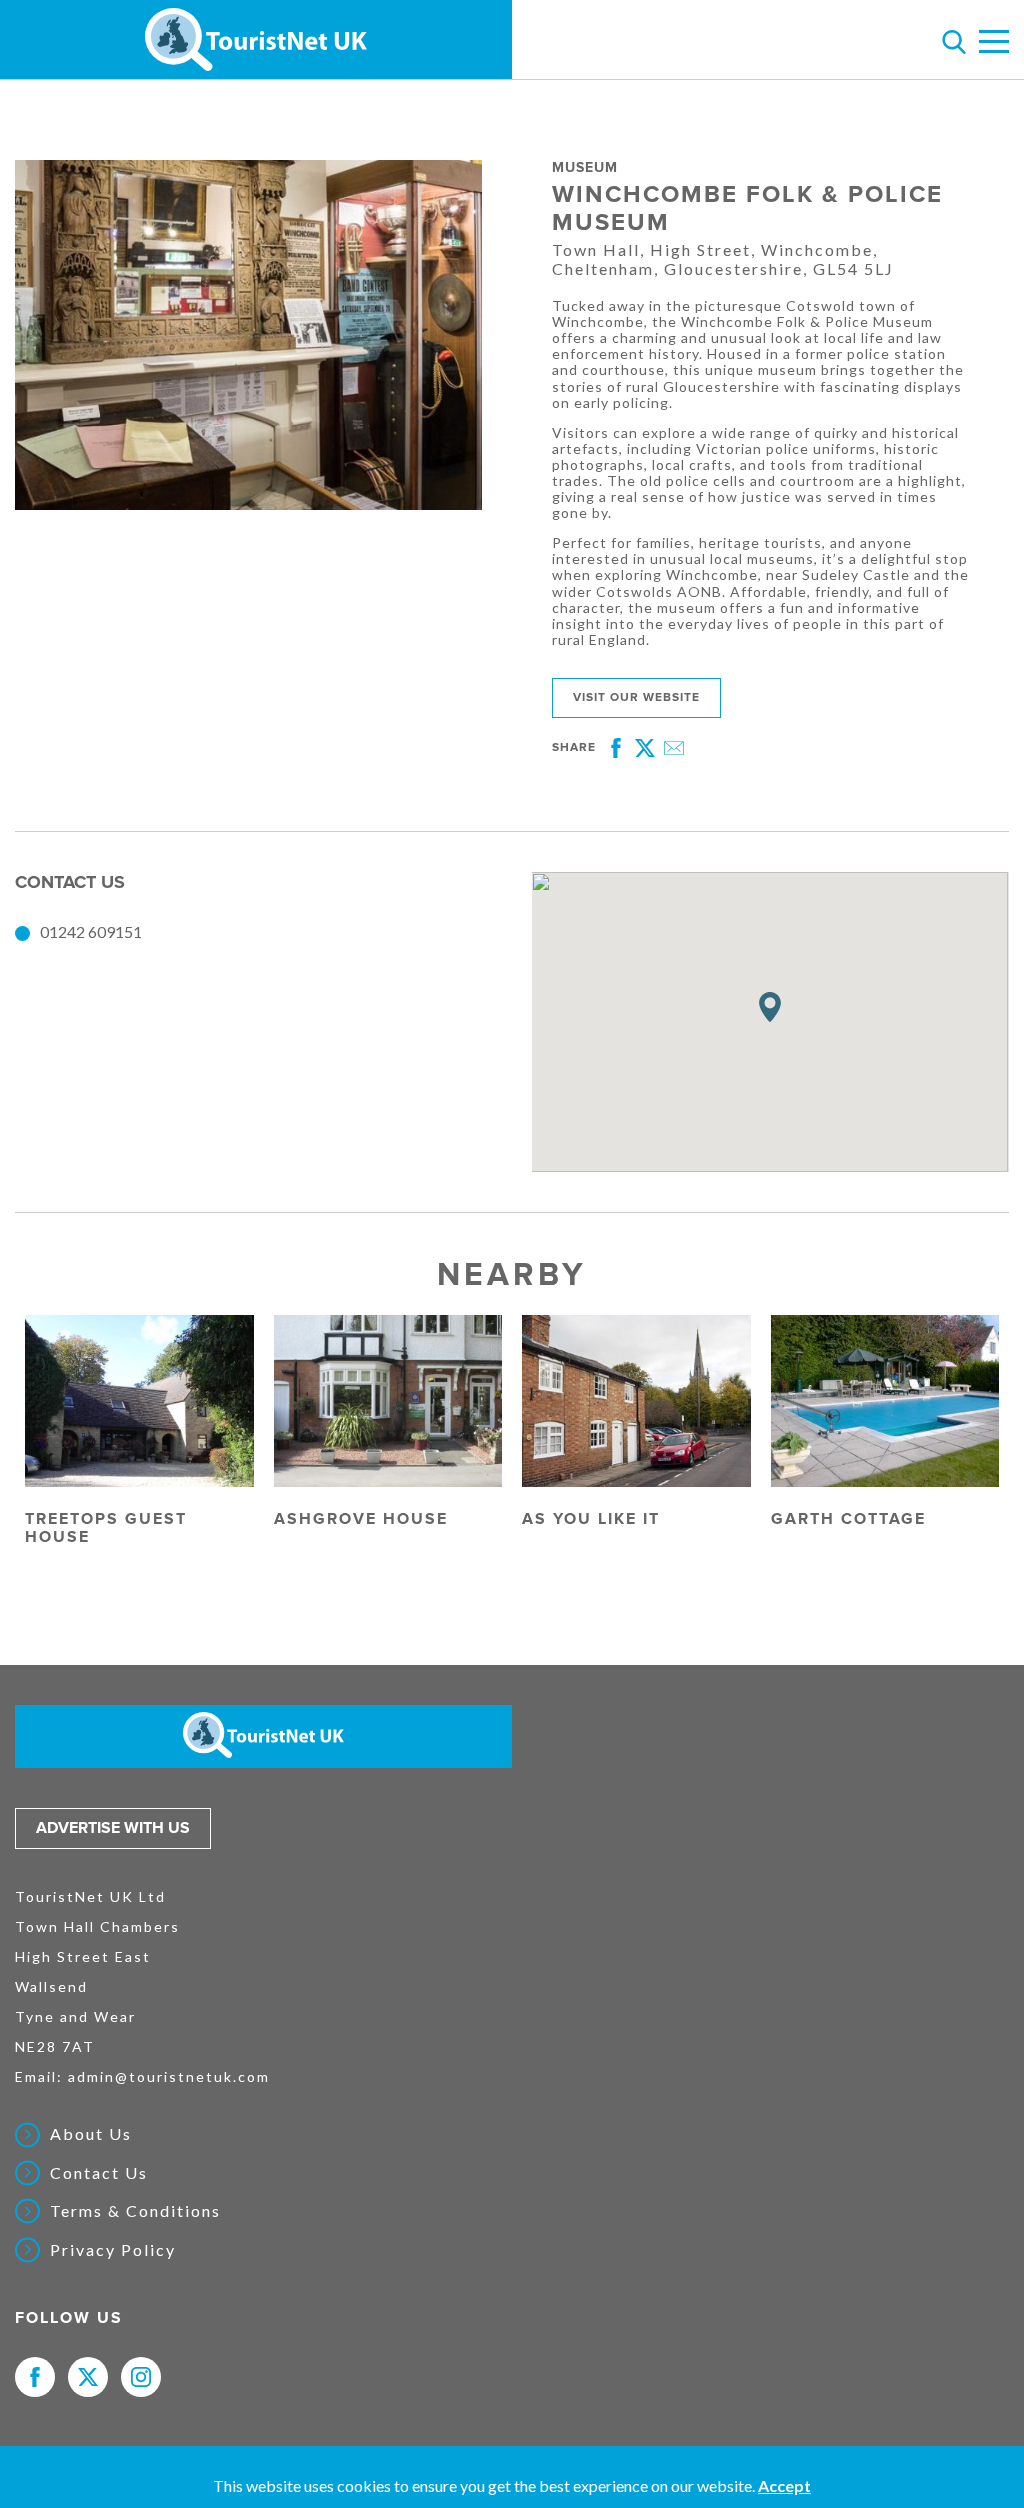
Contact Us (99, 2173)
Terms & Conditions (135, 2211)
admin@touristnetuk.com (169, 2076)
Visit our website (636, 697)
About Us (91, 2134)
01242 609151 (91, 931)
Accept (784, 2485)
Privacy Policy (113, 2250)
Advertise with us (113, 1828)
